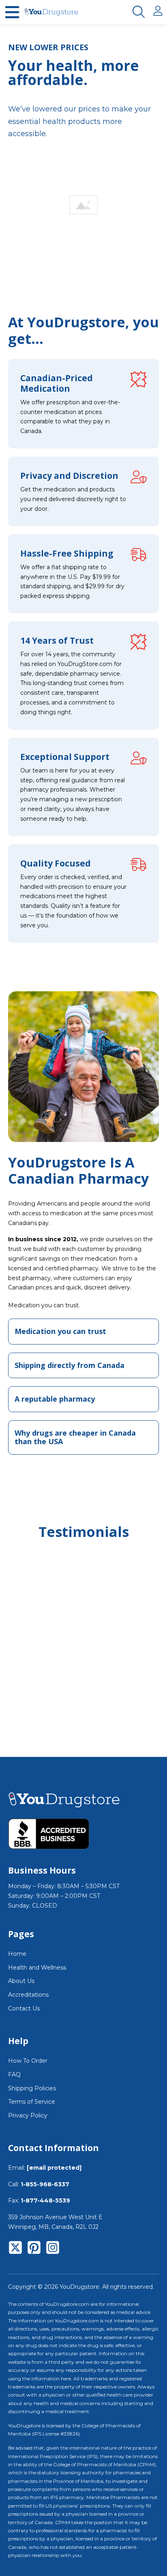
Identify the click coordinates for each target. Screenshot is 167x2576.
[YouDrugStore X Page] (15, 2249)
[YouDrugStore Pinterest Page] (34, 2249)
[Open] (12, 12)
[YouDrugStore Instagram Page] (53, 2249)
